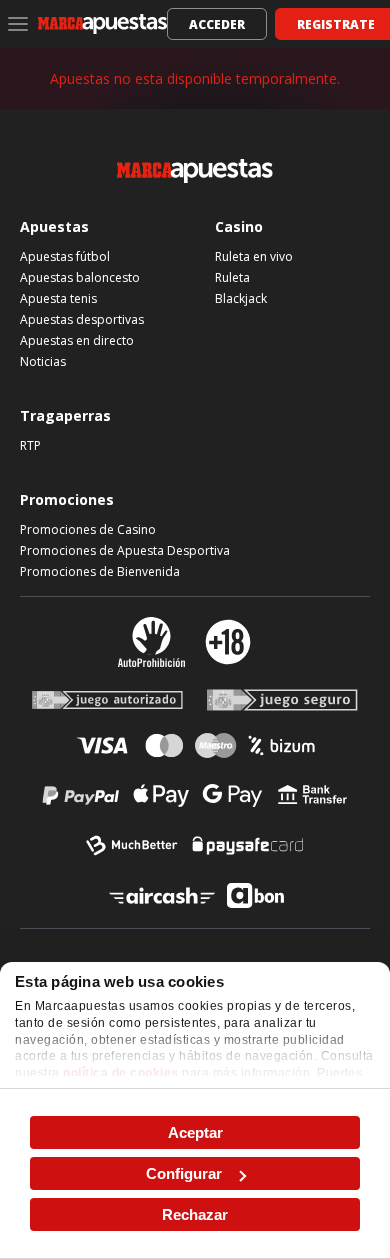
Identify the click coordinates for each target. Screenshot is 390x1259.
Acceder (217, 24)
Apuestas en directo (77, 340)
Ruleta (232, 277)
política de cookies (121, 1073)
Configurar (184, 1173)
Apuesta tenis (58, 298)
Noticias (43, 361)
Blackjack (241, 298)
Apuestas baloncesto (80, 277)
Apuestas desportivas (82, 319)
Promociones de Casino (88, 529)
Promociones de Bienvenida (100, 571)
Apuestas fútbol (65, 256)
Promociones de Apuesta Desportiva (125, 550)
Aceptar (195, 1132)
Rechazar (195, 1214)
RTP (30, 445)
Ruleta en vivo (254, 256)
